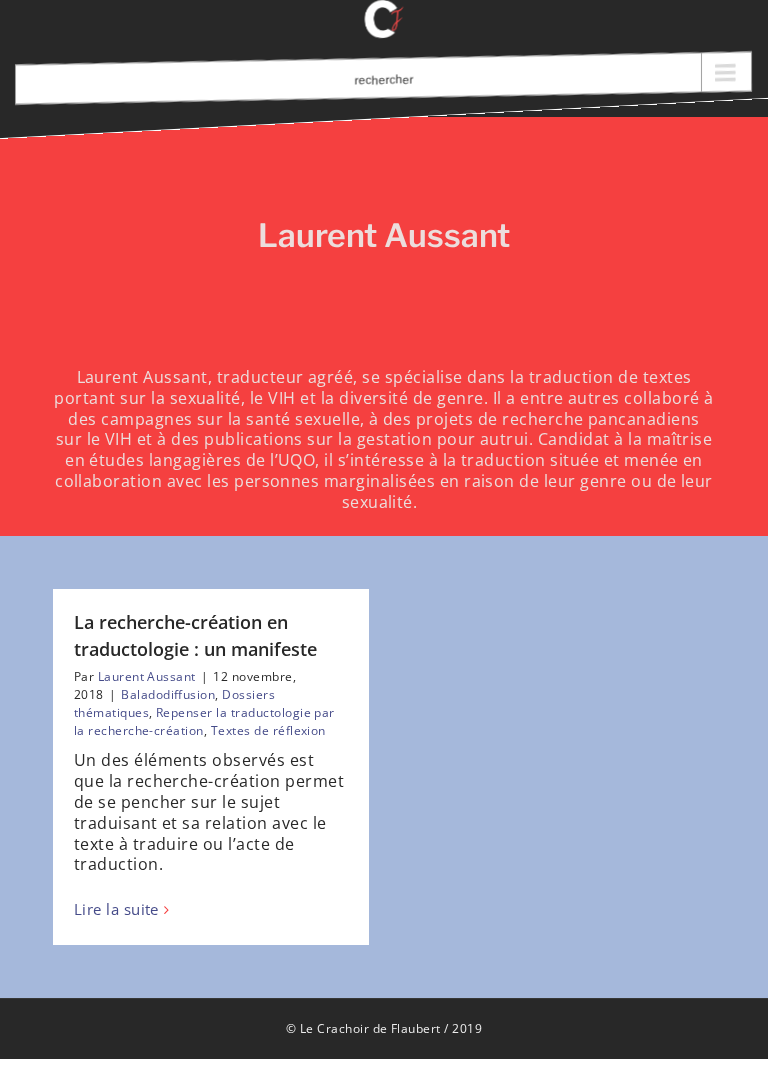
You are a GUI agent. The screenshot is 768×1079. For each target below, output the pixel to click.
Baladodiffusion (168, 694)
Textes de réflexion (268, 730)
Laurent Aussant (147, 676)
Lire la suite (116, 909)
